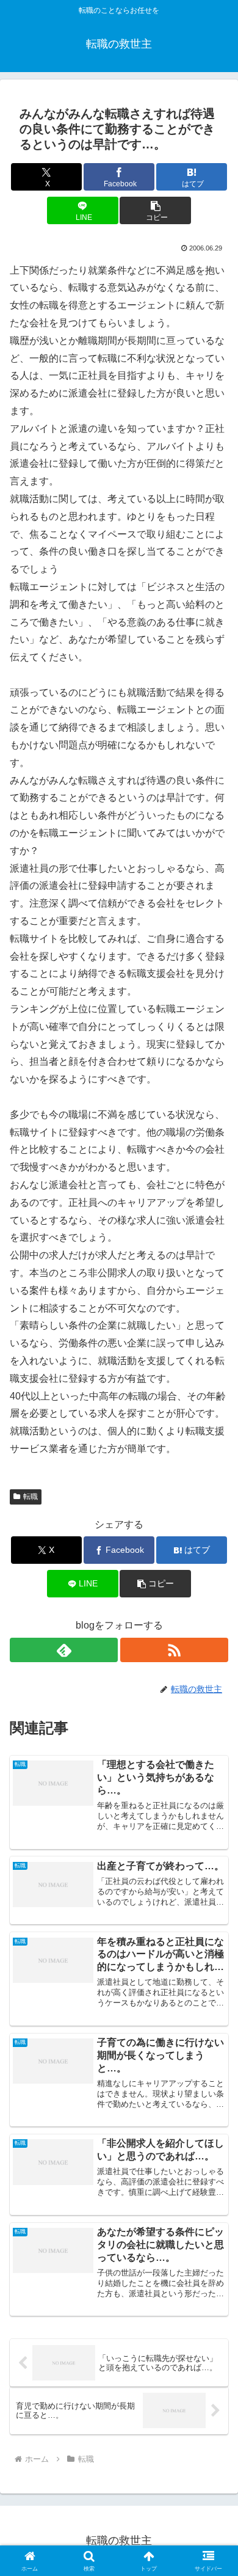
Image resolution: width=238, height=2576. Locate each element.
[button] (155, 210)
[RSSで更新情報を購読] (174, 1650)
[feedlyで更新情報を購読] (64, 1650)
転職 (31, 1497)
